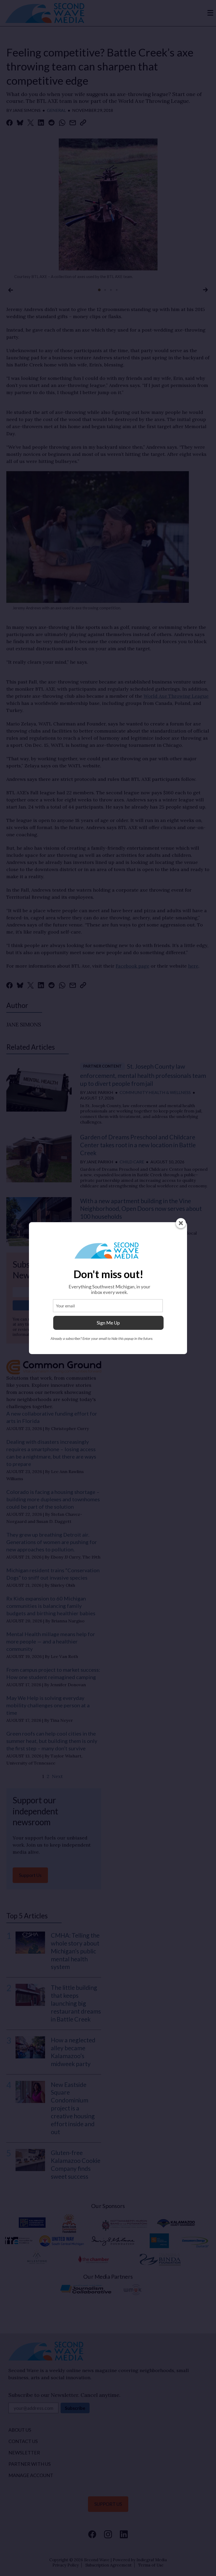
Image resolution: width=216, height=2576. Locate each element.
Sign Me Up (108, 1323)
